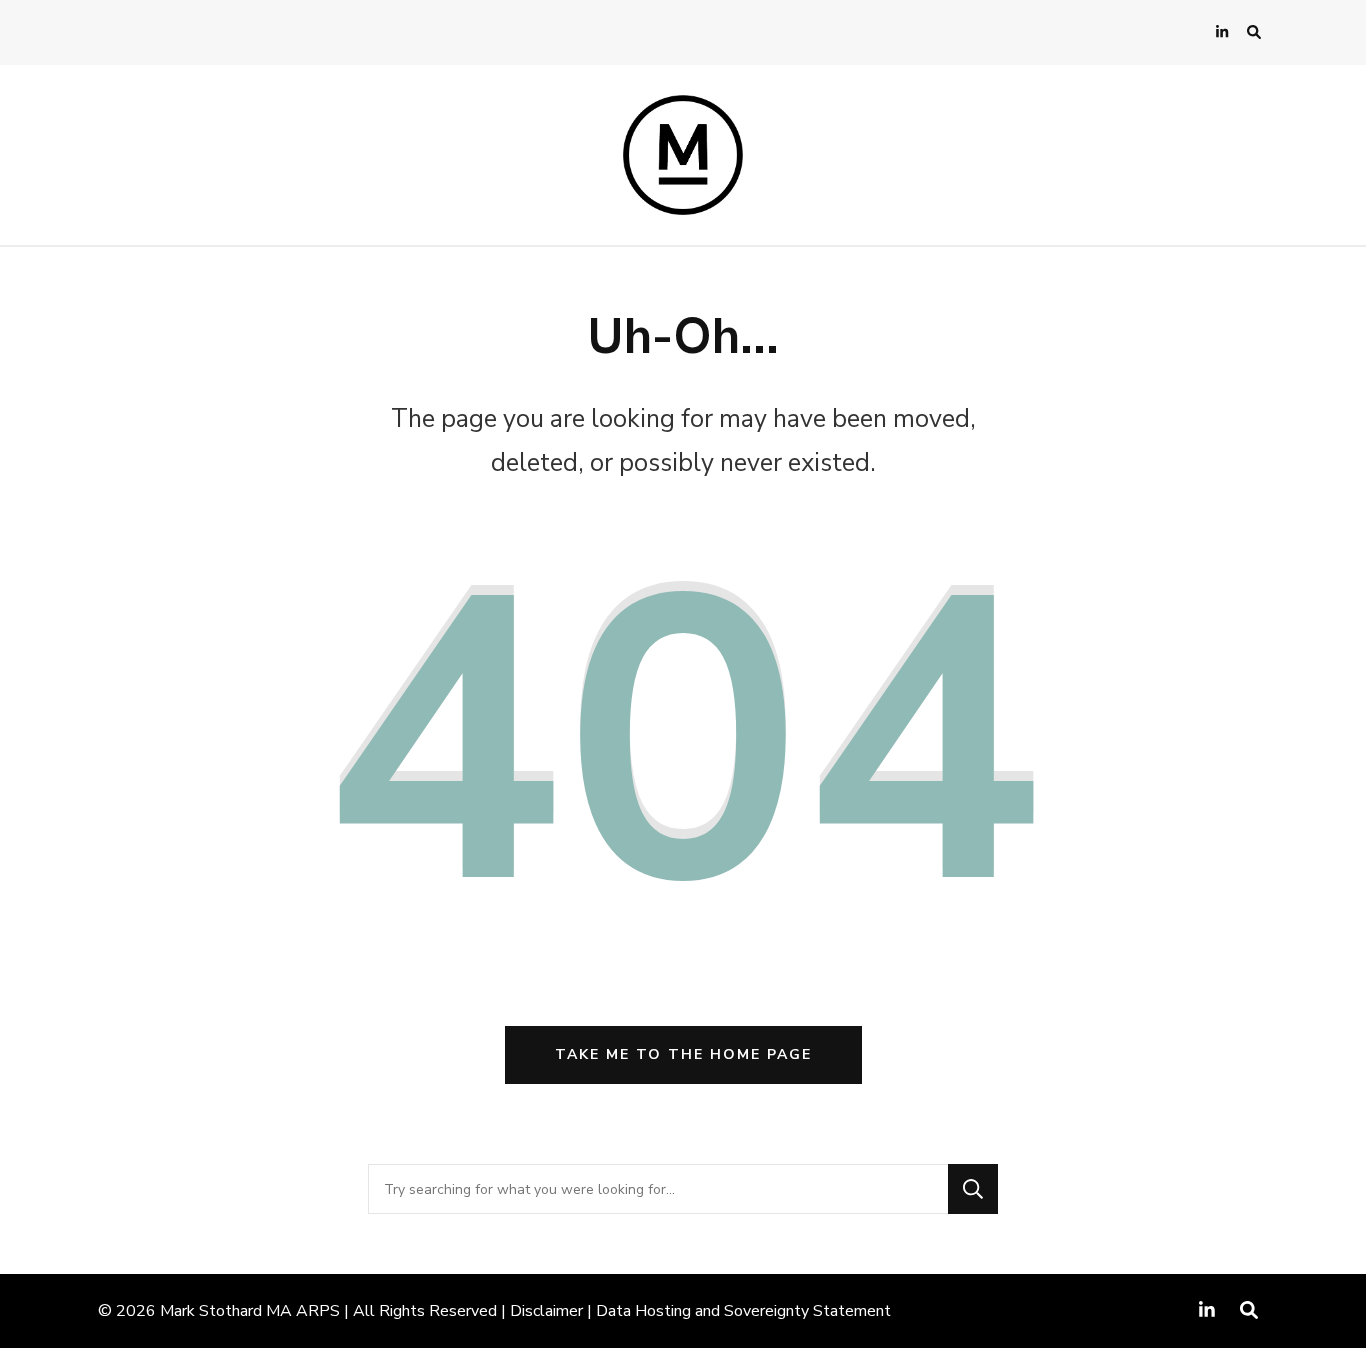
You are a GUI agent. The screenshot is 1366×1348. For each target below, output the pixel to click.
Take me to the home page (683, 1054)
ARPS (318, 1311)
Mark (177, 1311)
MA (279, 1311)
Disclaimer (546, 1311)
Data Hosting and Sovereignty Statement (743, 1311)
